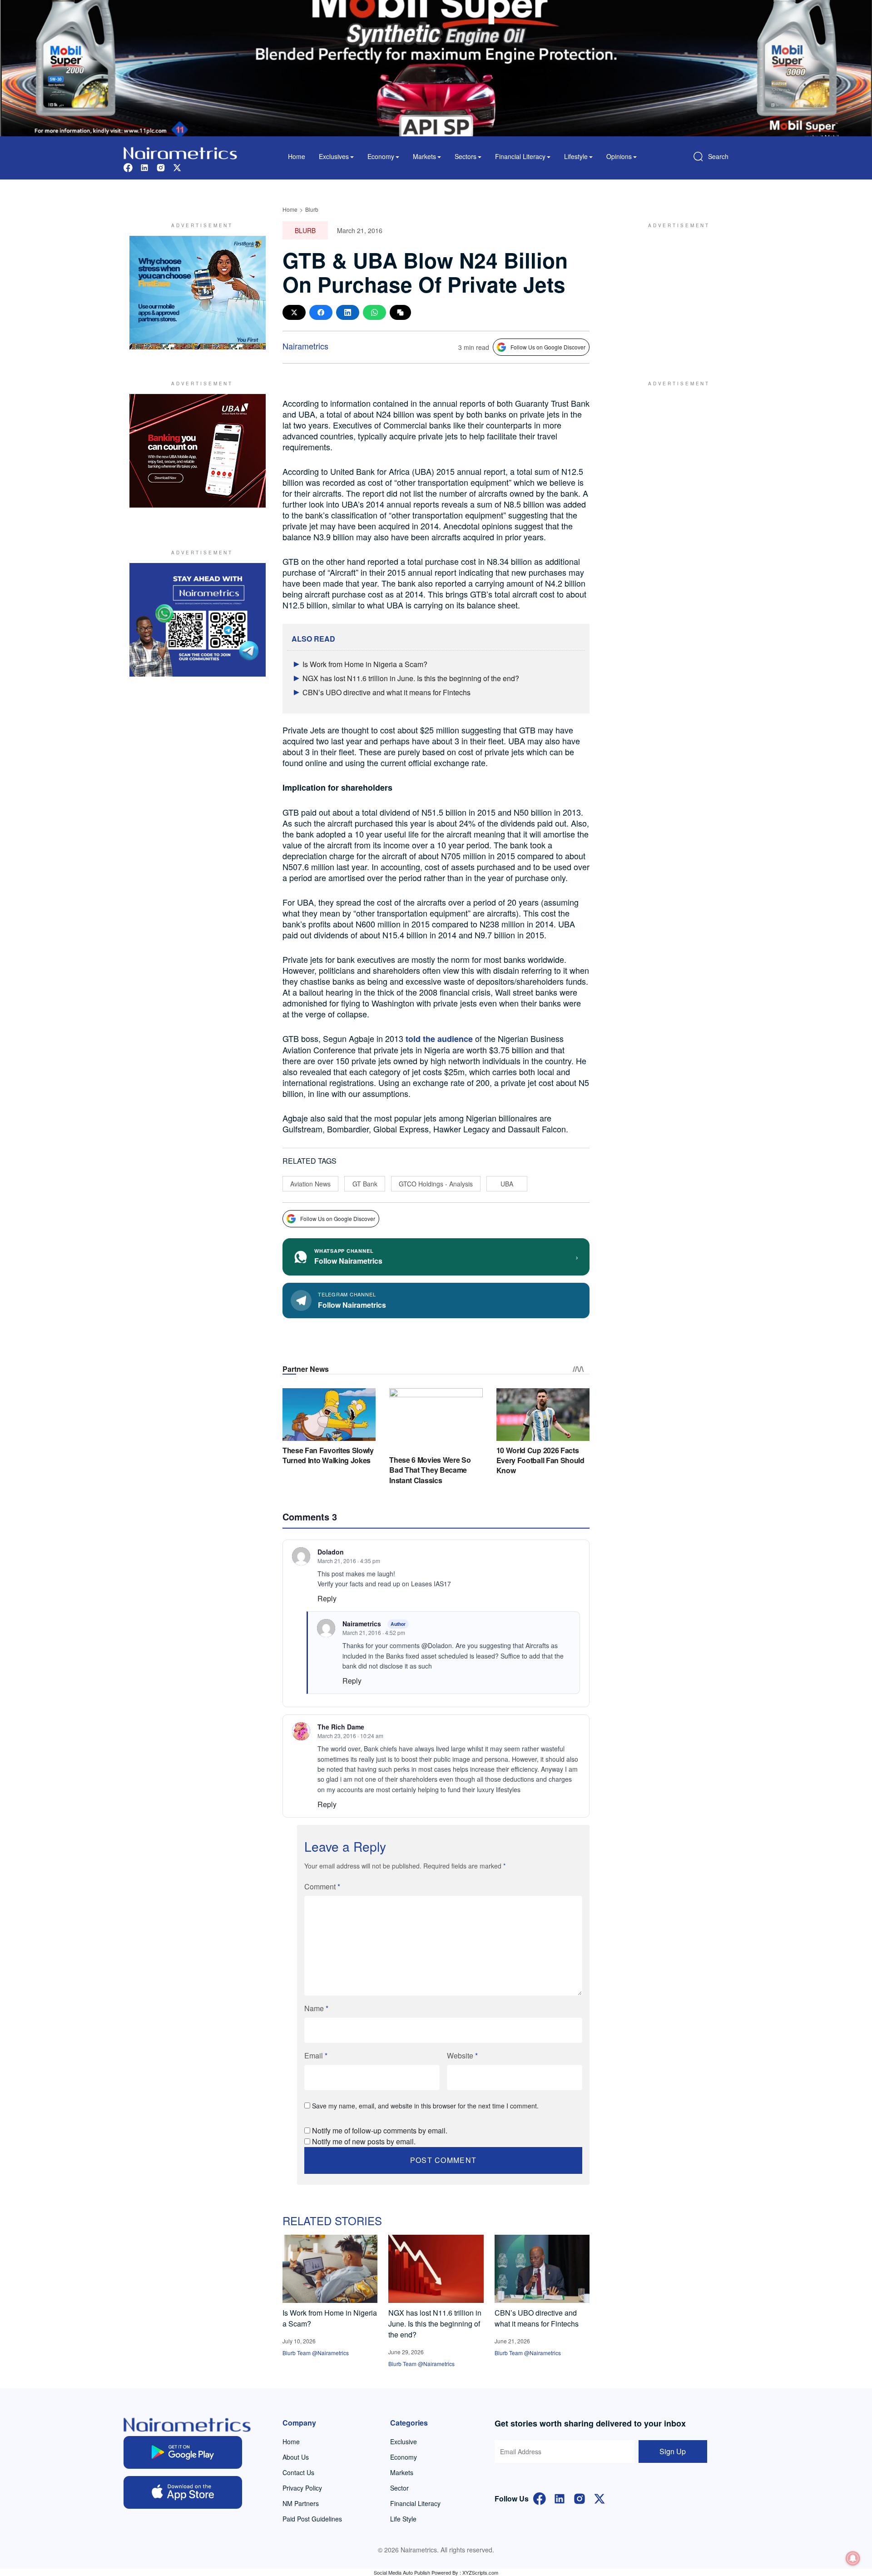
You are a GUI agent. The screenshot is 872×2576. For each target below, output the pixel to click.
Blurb (312, 209)
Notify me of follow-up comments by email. (380, 2130)
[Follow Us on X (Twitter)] (599, 2498)
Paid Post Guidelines (312, 2519)
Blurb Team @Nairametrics (316, 2353)
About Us (296, 2457)
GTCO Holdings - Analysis (436, 1184)
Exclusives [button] (334, 156)
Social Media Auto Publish (402, 2572)
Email (316, 2055)
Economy (404, 2457)
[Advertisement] (674, 293)
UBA (507, 1184)
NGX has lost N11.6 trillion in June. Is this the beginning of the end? (411, 678)
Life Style (403, 2519)
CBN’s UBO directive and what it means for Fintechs (386, 692)
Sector (399, 2488)
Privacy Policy (302, 2488)
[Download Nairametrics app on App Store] (183, 2492)
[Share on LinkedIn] (348, 312)
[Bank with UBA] (198, 451)
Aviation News (310, 1184)
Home (297, 156)
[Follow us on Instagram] (161, 167)
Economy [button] (381, 156)
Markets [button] (424, 156)
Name (316, 2008)
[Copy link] (400, 312)
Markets (402, 2472)
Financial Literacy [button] (520, 156)
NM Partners (301, 2503)
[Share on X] (294, 312)
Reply (327, 1598)
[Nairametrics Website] (180, 152)
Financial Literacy (415, 2503)
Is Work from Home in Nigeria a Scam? (365, 664)
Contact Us (298, 2472)
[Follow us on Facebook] (128, 167)
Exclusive (404, 2441)
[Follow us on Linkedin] (144, 167)
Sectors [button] (466, 156)
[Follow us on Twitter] (177, 167)
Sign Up (673, 2451)
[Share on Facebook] (321, 312)
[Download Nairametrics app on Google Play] (183, 2452)
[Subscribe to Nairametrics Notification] (853, 2558)
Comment (322, 1886)
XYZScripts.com (480, 2572)
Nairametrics (305, 346)
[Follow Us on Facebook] (540, 2498)
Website (462, 2055)
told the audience (439, 1039)
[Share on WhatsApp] (374, 312)
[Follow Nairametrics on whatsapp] (198, 620)
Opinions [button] (619, 156)
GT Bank (365, 1184)
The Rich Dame (341, 1727)
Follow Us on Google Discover (548, 347)
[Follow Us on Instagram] (580, 2498)
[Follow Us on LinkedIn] (560, 2498)
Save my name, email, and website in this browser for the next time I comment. (425, 2106)
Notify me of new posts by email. (364, 2141)
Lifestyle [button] (576, 156)
